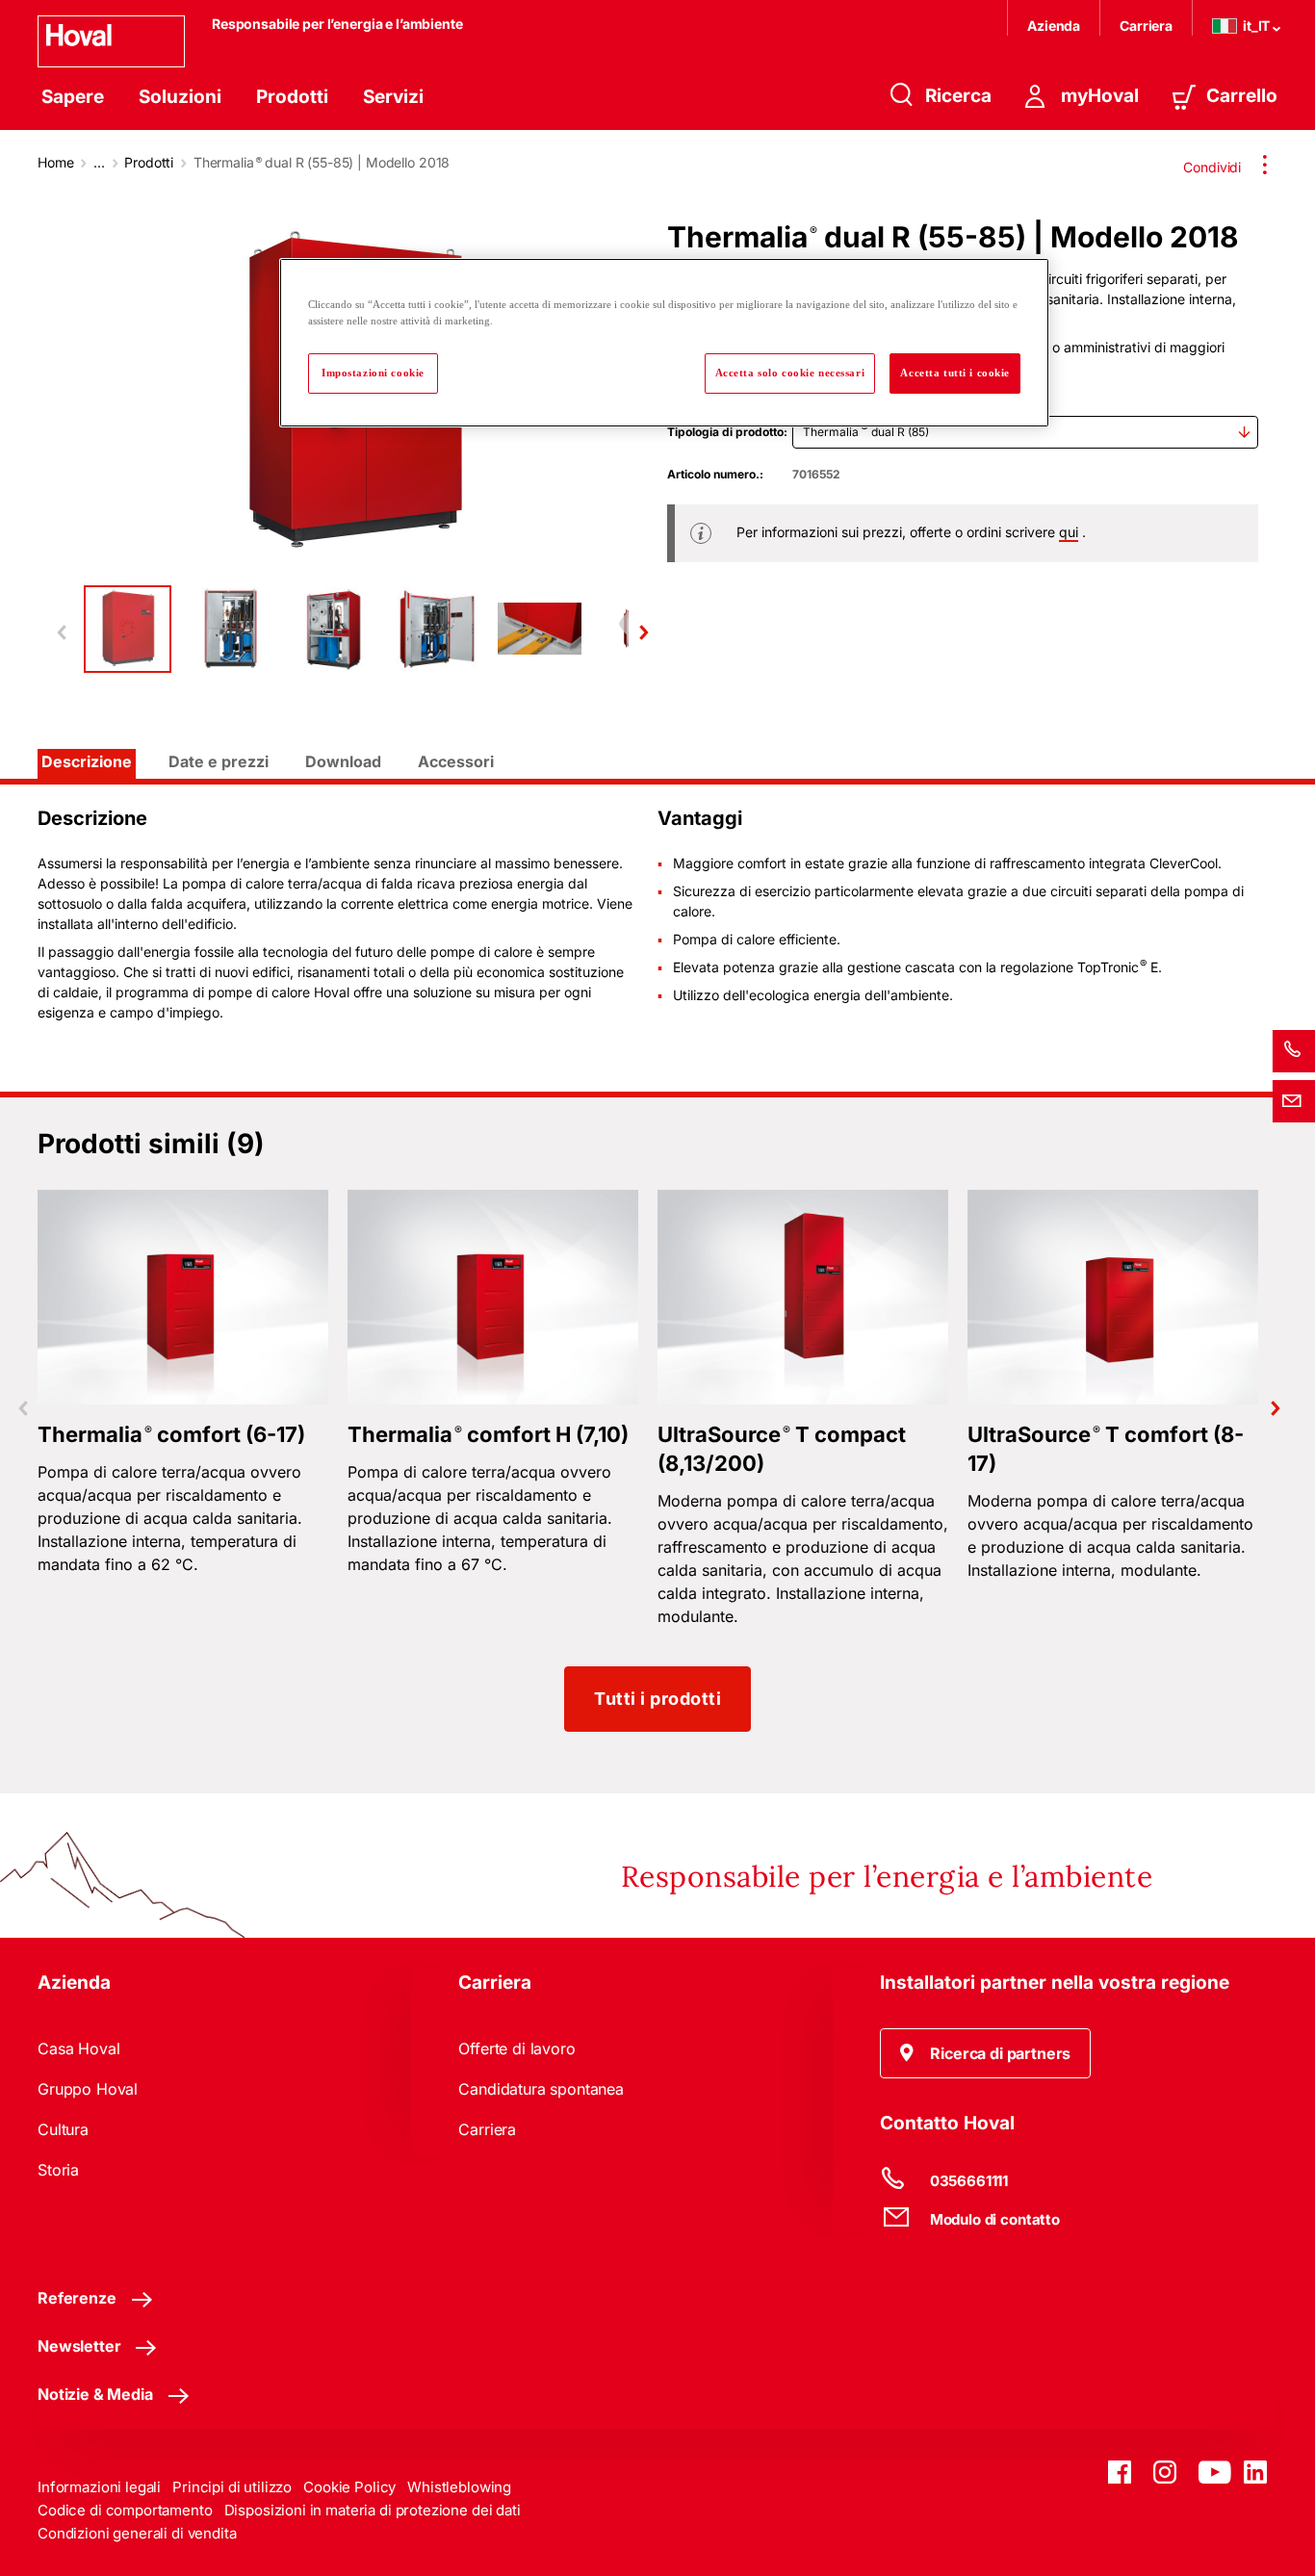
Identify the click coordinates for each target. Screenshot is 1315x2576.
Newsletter (79, 2346)
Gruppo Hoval (88, 2089)
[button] (986, 2053)
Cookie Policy (349, 2487)
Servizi (393, 97)
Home (55, 162)
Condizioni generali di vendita (137, 2533)
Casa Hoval (78, 2048)
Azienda (1054, 26)
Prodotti (292, 97)
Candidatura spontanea (541, 2089)
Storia (58, 2170)
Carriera (1146, 26)
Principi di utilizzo (232, 2487)
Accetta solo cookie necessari (790, 373)
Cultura (63, 2129)
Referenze (77, 2298)
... (99, 162)
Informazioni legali (99, 2487)
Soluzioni (180, 97)
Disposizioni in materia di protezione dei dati (373, 2510)
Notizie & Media (95, 2394)
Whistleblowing (459, 2487)
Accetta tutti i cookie (955, 373)
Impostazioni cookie (373, 373)
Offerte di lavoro (516, 2048)
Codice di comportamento (125, 2510)
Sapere (73, 97)
